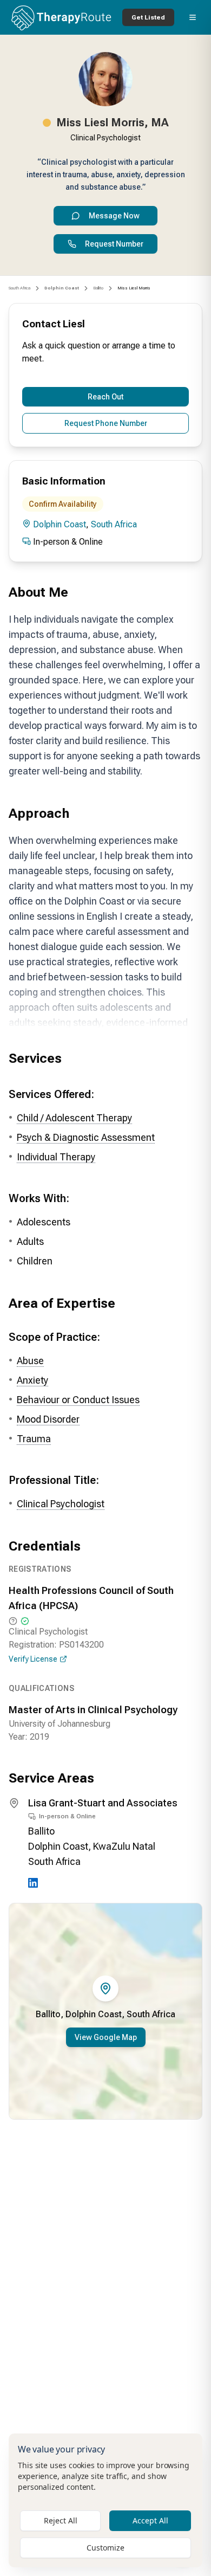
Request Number (114, 244)
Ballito (98, 288)
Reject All (61, 2520)
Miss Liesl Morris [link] (134, 288)
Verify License (33, 1659)
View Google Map (106, 2037)
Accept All (150, 2520)
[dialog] (105, 2500)
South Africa (19, 288)
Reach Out (105, 397)
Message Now (114, 216)
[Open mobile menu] (193, 17)
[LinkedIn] (33, 1883)
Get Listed (148, 17)
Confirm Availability (63, 504)
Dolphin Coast (60, 524)
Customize (105, 2548)
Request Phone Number (106, 423)
